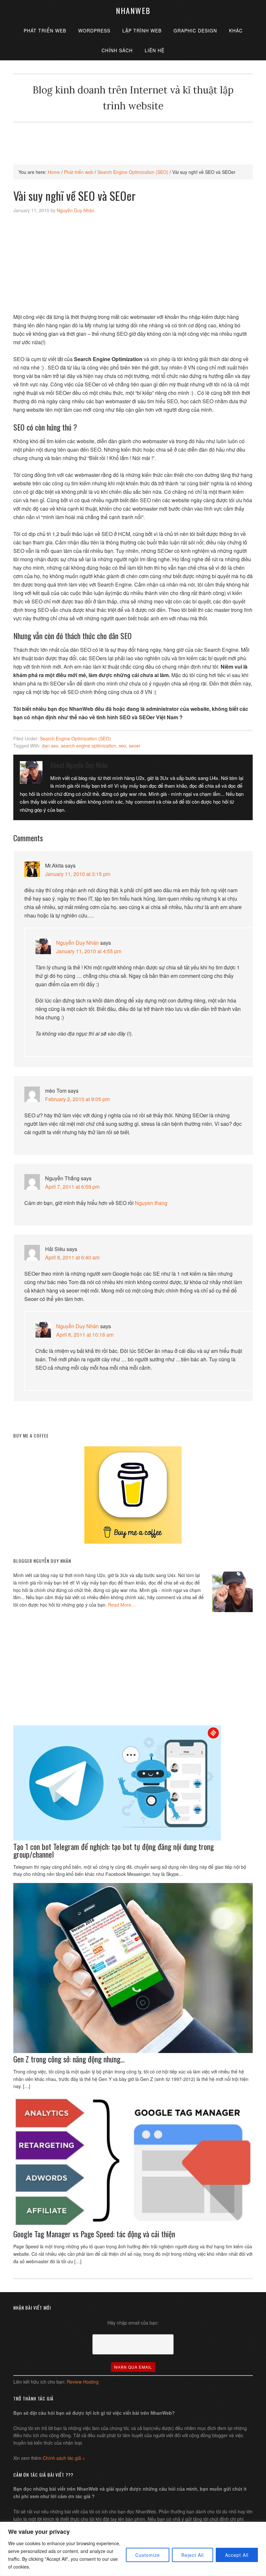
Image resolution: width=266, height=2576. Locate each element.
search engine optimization (89, 746)
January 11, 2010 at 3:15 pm (78, 874)
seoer (135, 746)
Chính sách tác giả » (64, 2458)
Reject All (193, 2555)
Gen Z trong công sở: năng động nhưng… (69, 2059)
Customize (148, 2555)
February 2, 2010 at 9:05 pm (77, 1099)
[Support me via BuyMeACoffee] (133, 1542)
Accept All (237, 2555)
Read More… (122, 1605)
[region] (133, 2549)
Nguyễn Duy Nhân (78, 943)
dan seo (50, 746)
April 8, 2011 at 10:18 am (85, 1335)
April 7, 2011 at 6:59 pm (72, 1187)
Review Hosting (83, 2382)
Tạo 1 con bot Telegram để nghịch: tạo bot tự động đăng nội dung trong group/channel (114, 1850)
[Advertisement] (133, 137)
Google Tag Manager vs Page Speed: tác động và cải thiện (94, 2234)
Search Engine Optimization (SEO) (75, 738)
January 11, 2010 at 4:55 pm (89, 951)
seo (122, 746)
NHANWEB (133, 10)
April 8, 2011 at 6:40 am (72, 1257)
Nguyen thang (151, 1203)
